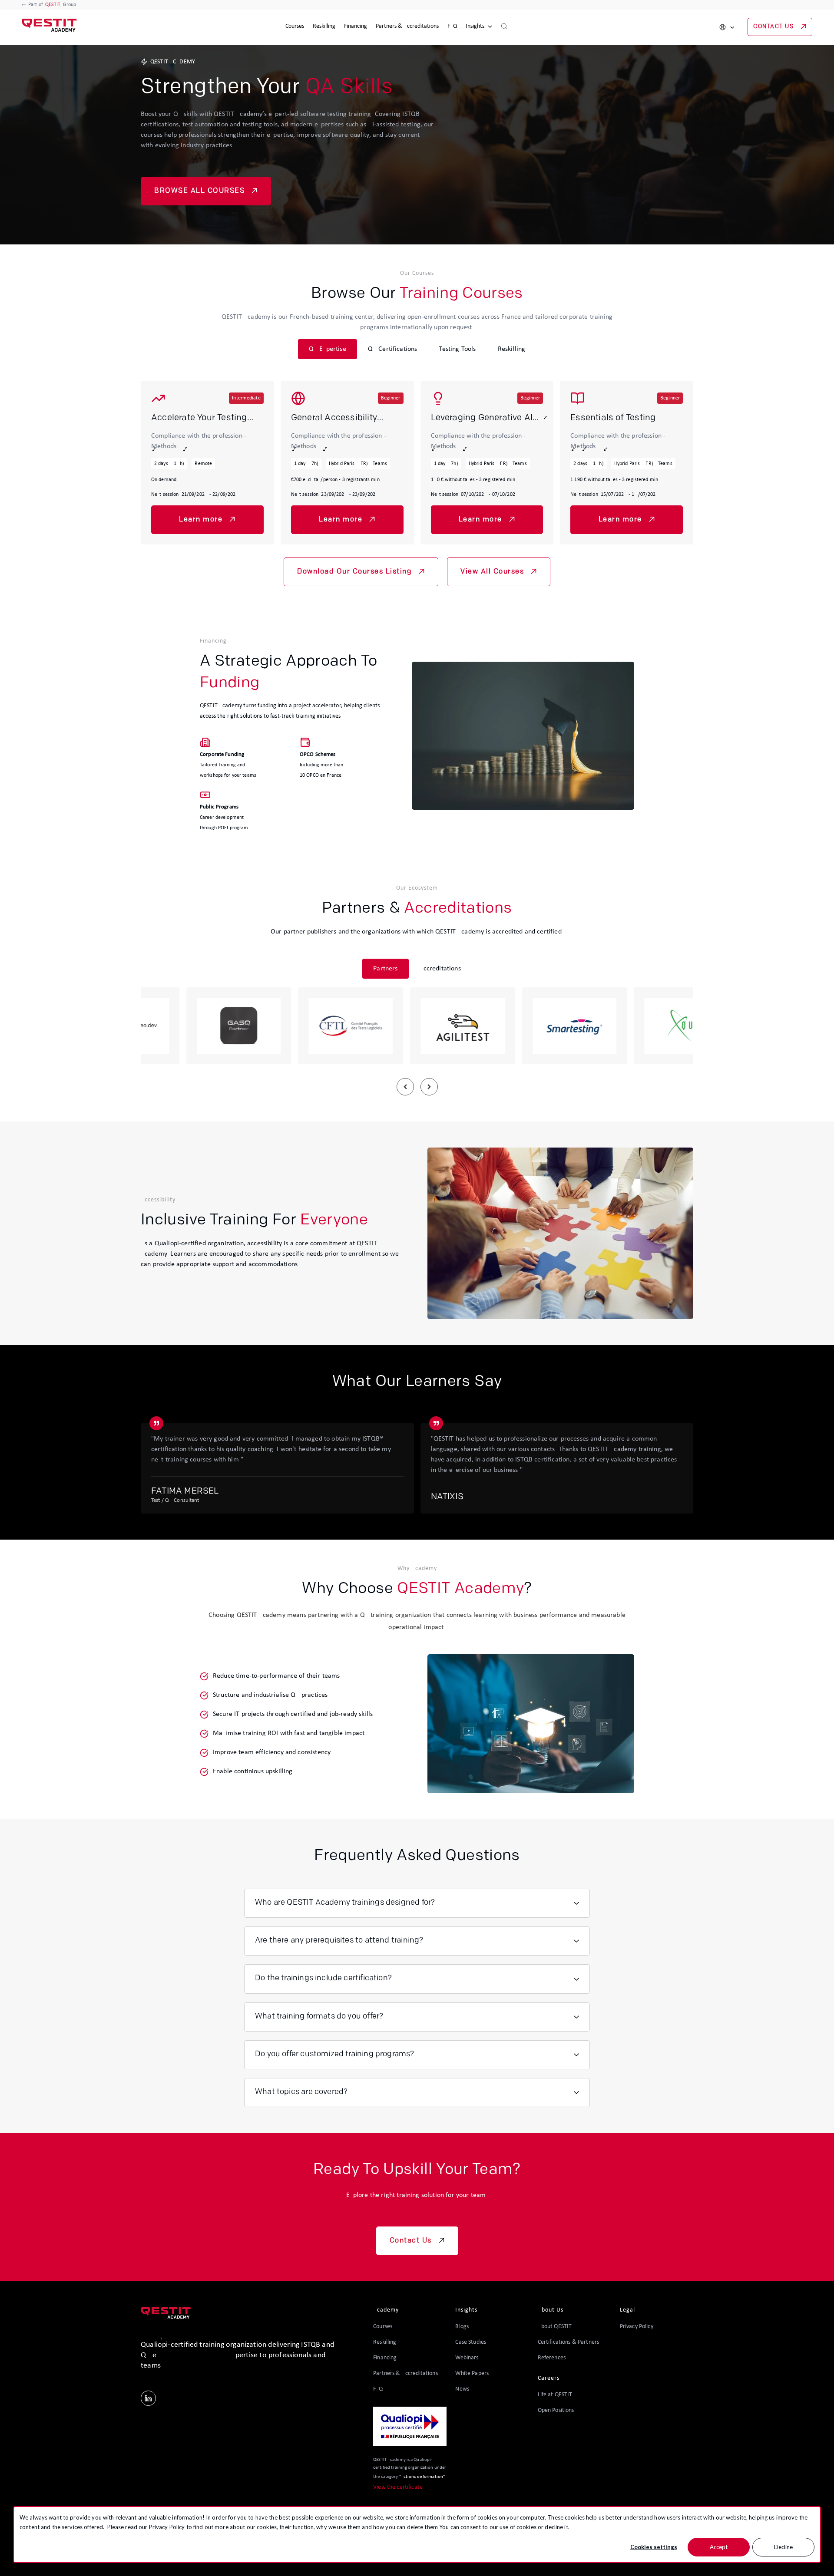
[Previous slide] (405, 1087)
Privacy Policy (167, 2527)
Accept (719, 2547)
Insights (475, 26)
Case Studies (471, 2342)
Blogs (462, 2327)
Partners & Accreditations (407, 26)
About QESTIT (555, 2327)
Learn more (201, 520)
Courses (295, 26)
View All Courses (492, 572)
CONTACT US (773, 27)
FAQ (452, 26)
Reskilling (324, 26)
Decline (783, 2547)
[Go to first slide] (429, 1087)
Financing (356, 26)
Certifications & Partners (569, 2342)
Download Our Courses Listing (354, 572)
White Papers (472, 2373)
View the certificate (398, 2487)
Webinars (467, 2358)
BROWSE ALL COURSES (199, 191)
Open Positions (556, 2410)
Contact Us (411, 2241)
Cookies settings (654, 2547)
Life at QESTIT (555, 2395)
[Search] (504, 27)
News (462, 2389)
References (552, 2358)
